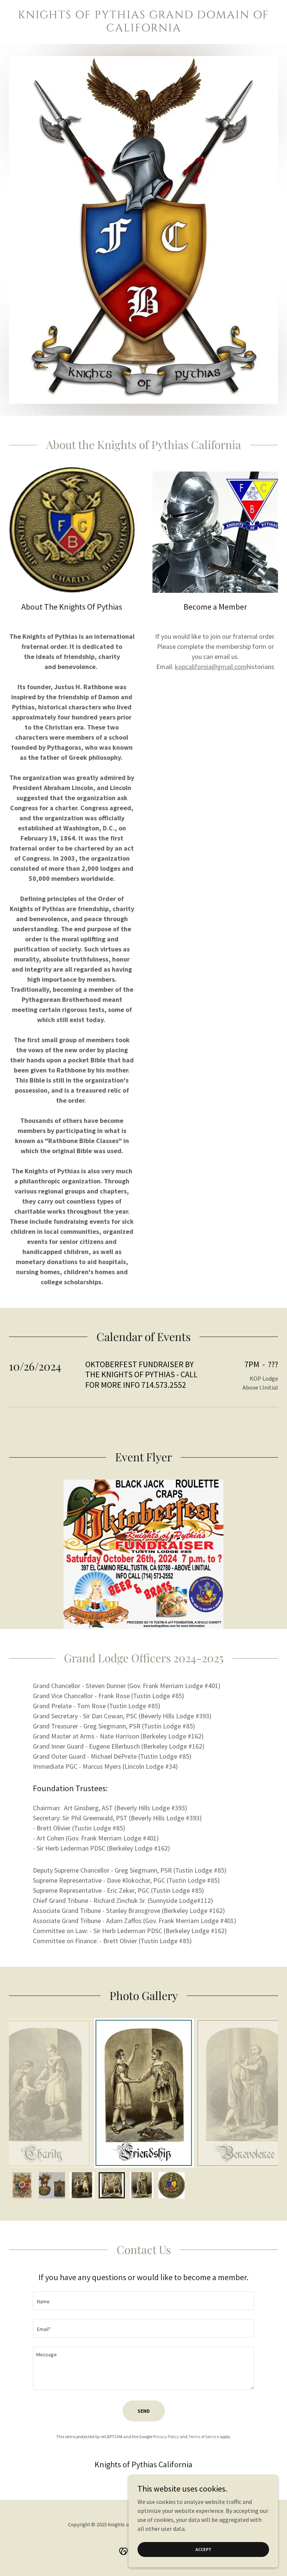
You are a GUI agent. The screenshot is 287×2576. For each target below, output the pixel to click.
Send (144, 2411)
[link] (143, 29)
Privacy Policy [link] (166, 2436)
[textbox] (143, 2301)
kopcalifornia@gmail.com (211, 667)
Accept (203, 2549)
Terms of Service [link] (204, 2436)
